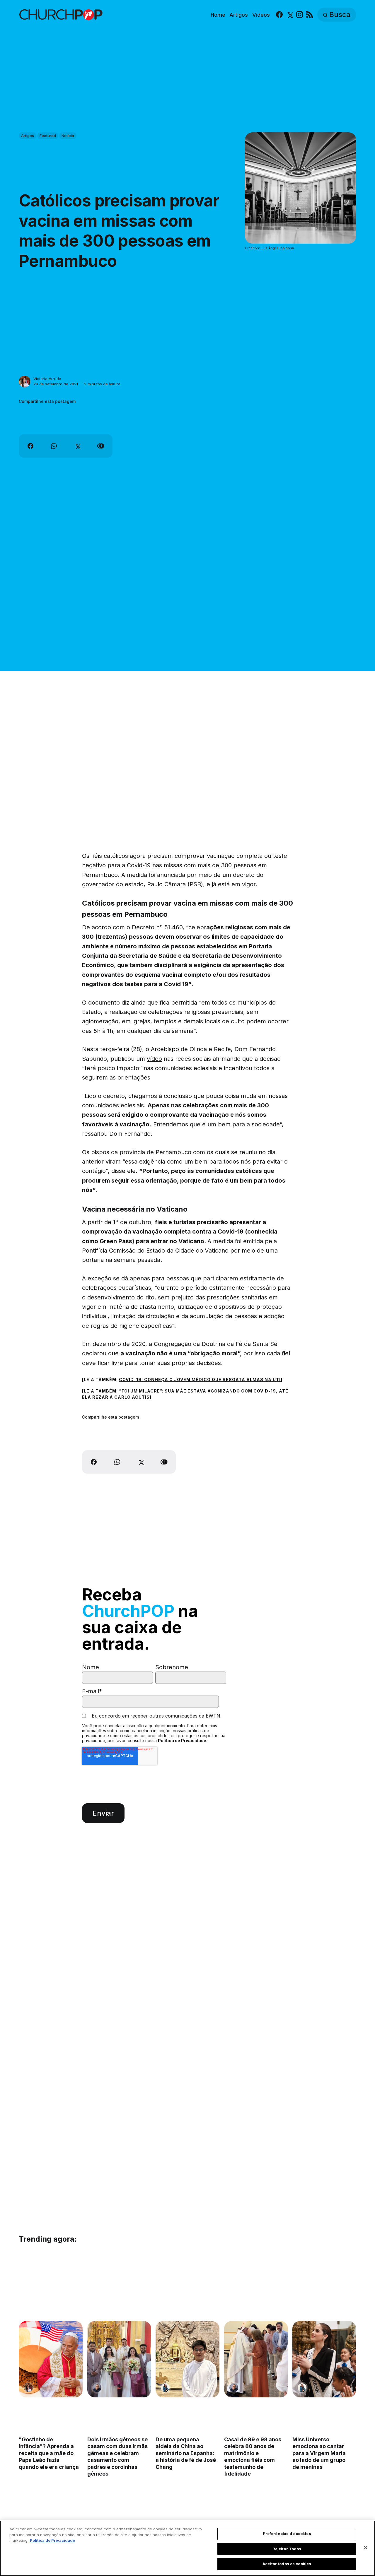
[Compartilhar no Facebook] (30, 446)
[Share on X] (77, 446)
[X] (290, 15)
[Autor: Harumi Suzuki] (165, 2388)
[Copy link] (101, 446)
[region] (187, 2548)
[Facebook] (279, 15)
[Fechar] (366, 2548)
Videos (261, 15)
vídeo (154, 1059)
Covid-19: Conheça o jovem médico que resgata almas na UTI (200, 1379)
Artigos (239, 15)
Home (218, 15)
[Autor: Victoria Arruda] (25, 382)
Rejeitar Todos (287, 2549)
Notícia (68, 136)
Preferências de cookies (287, 2534)
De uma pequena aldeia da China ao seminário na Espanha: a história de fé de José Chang (186, 2453)
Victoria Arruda (47, 379)
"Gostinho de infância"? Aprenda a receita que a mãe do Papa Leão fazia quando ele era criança (49, 2453)
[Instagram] (300, 15)
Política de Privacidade (182, 1741)
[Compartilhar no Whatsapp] (54, 446)
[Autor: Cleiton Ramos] (97, 2388)
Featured (48, 136)
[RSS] (310, 15)
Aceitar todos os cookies (287, 2564)
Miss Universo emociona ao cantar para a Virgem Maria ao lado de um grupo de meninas (319, 2453)
